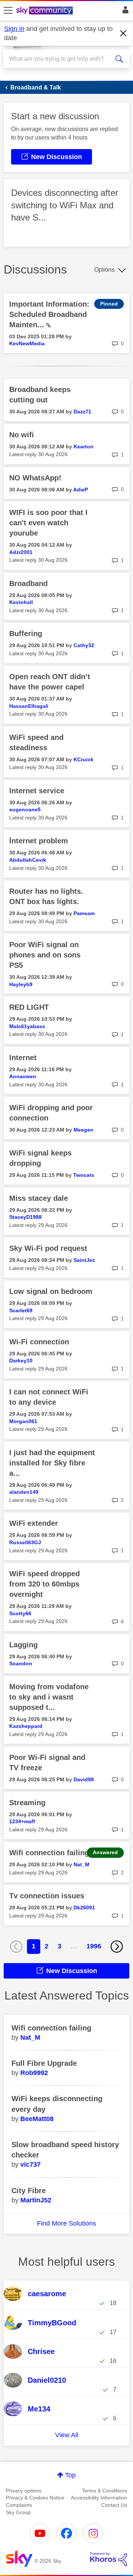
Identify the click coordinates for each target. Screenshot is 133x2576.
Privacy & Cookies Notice (35, 2498)
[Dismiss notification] (123, 33)
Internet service (37, 791)
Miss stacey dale (39, 1198)
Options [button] (104, 270)
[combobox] (60, 59)
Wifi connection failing (49, 1853)
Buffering (26, 634)
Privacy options (24, 2491)
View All (67, 2435)
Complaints (19, 2505)
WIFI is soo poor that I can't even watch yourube (48, 523)
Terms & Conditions (104, 2491)
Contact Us (114, 2505)
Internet (23, 1058)
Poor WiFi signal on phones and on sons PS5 (45, 955)
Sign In (124, 12)
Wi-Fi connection (39, 1342)
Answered (105, 1852)
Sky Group (18, 2512)
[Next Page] (117, 1947)
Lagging (23, 1645)
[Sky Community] (45, 11)
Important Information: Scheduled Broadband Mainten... (49, 314)
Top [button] (70, 2475)
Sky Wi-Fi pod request (48, 1248)
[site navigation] (8, 11)
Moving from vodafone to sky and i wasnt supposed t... (49, 1697)
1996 (94, 1946)
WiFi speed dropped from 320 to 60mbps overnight (45, 1584)
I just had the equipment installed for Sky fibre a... (52, 1463)
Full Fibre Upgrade (44, 2063)
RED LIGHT (29, 1007)
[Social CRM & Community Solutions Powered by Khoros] (109, 2559)
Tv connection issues (47, 1896)
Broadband (28, 583)
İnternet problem (39, 841)
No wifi (22, 435)
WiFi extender (34, 1523)
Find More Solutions (66, 2223)
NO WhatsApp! (35, 478)
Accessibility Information (99, 2498)
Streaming (27, 1803)
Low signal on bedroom (51, 1291)
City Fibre (29, 2191)
